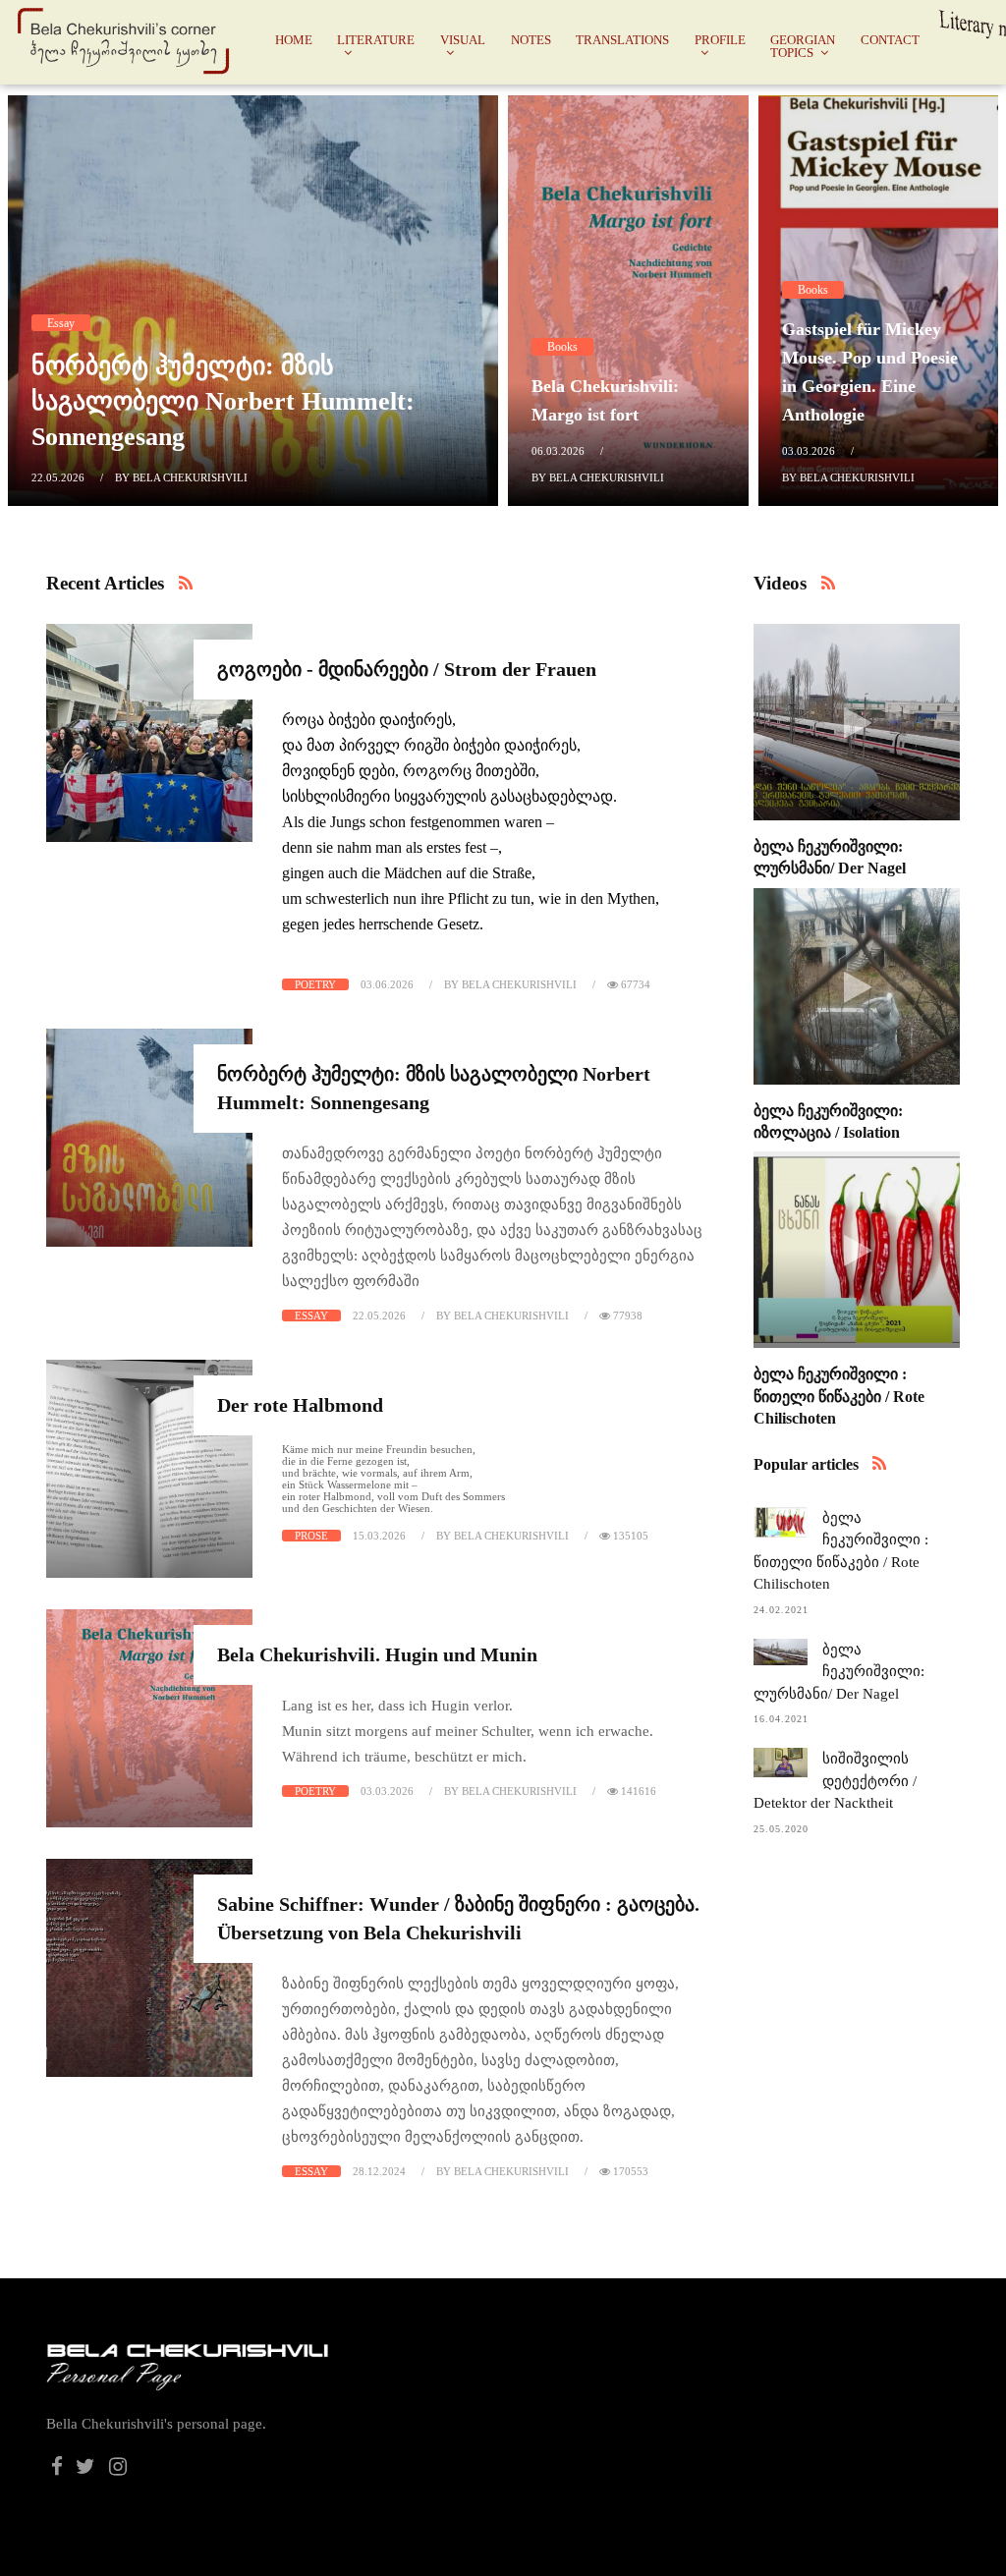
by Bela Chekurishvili (181, 477)
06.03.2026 (558, 451)
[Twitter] (86, 2469)
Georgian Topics (803, 46)
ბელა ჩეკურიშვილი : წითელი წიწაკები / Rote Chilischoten (839, 1396)
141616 (637, 1791)
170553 (629, 2171)
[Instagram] (118, 2469)
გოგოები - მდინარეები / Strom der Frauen (407, 669)
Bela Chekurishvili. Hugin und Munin (377, 1654)
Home (294, 40)
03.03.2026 (809, 451)
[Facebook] (57, 2469)
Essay (61, 323)
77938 (626, 1316)
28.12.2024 (379, 2171)
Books (562, 347)
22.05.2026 (58, 477)
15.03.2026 (379, 1536)
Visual (463, 40)
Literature (376, 40)
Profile (720, 40)
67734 (634, 984)
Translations (622, 40)
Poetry (315, 984)
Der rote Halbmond (300, 1405)
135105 (629, 1536)
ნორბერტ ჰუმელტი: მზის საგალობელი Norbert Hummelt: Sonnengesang (223, 402)
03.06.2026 (387, 984)
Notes (531, 40)
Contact (890, 40)
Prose (311, 1536)
